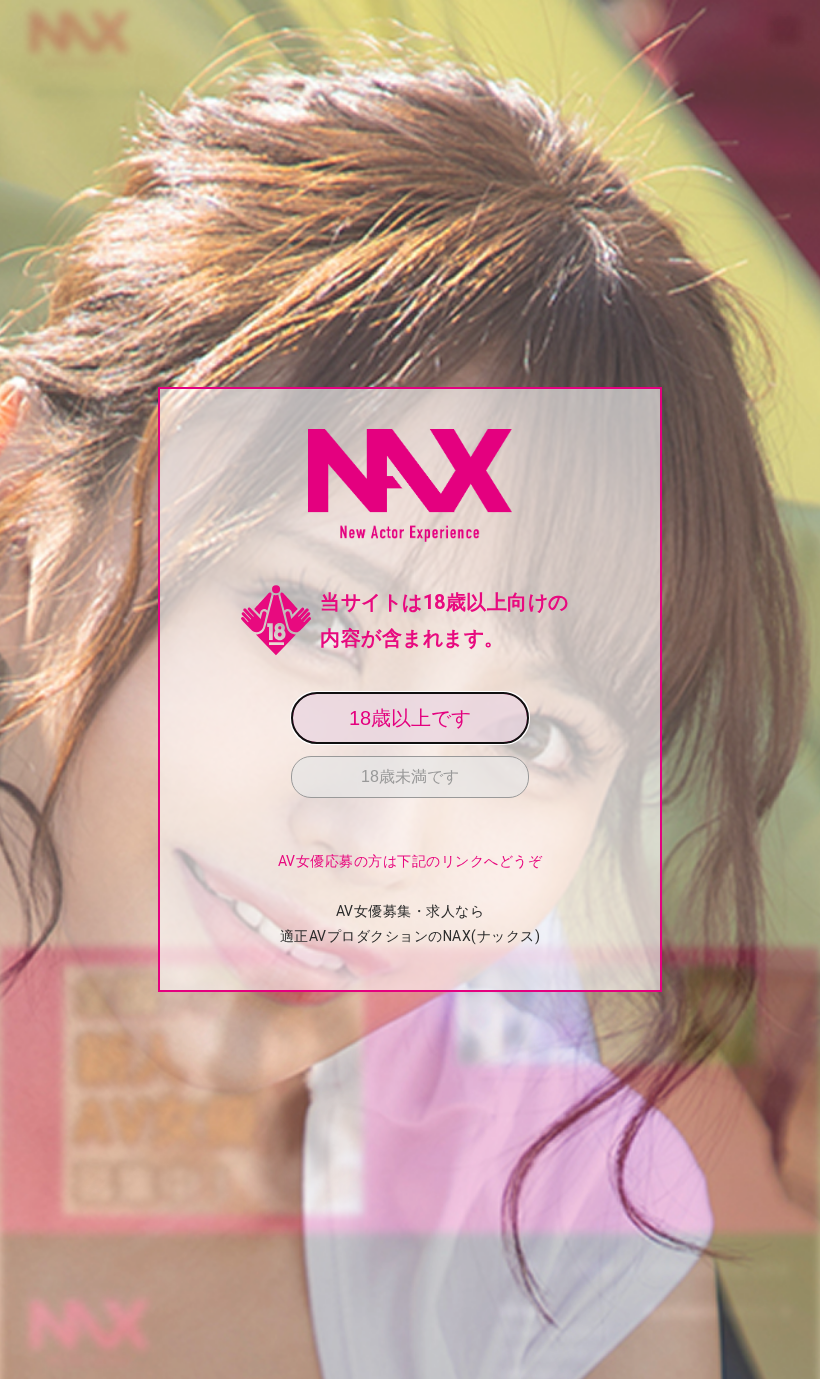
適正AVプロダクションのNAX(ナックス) (410, 936)
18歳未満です (410, 776)
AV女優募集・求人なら (410, 911)
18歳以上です (410, 718)
